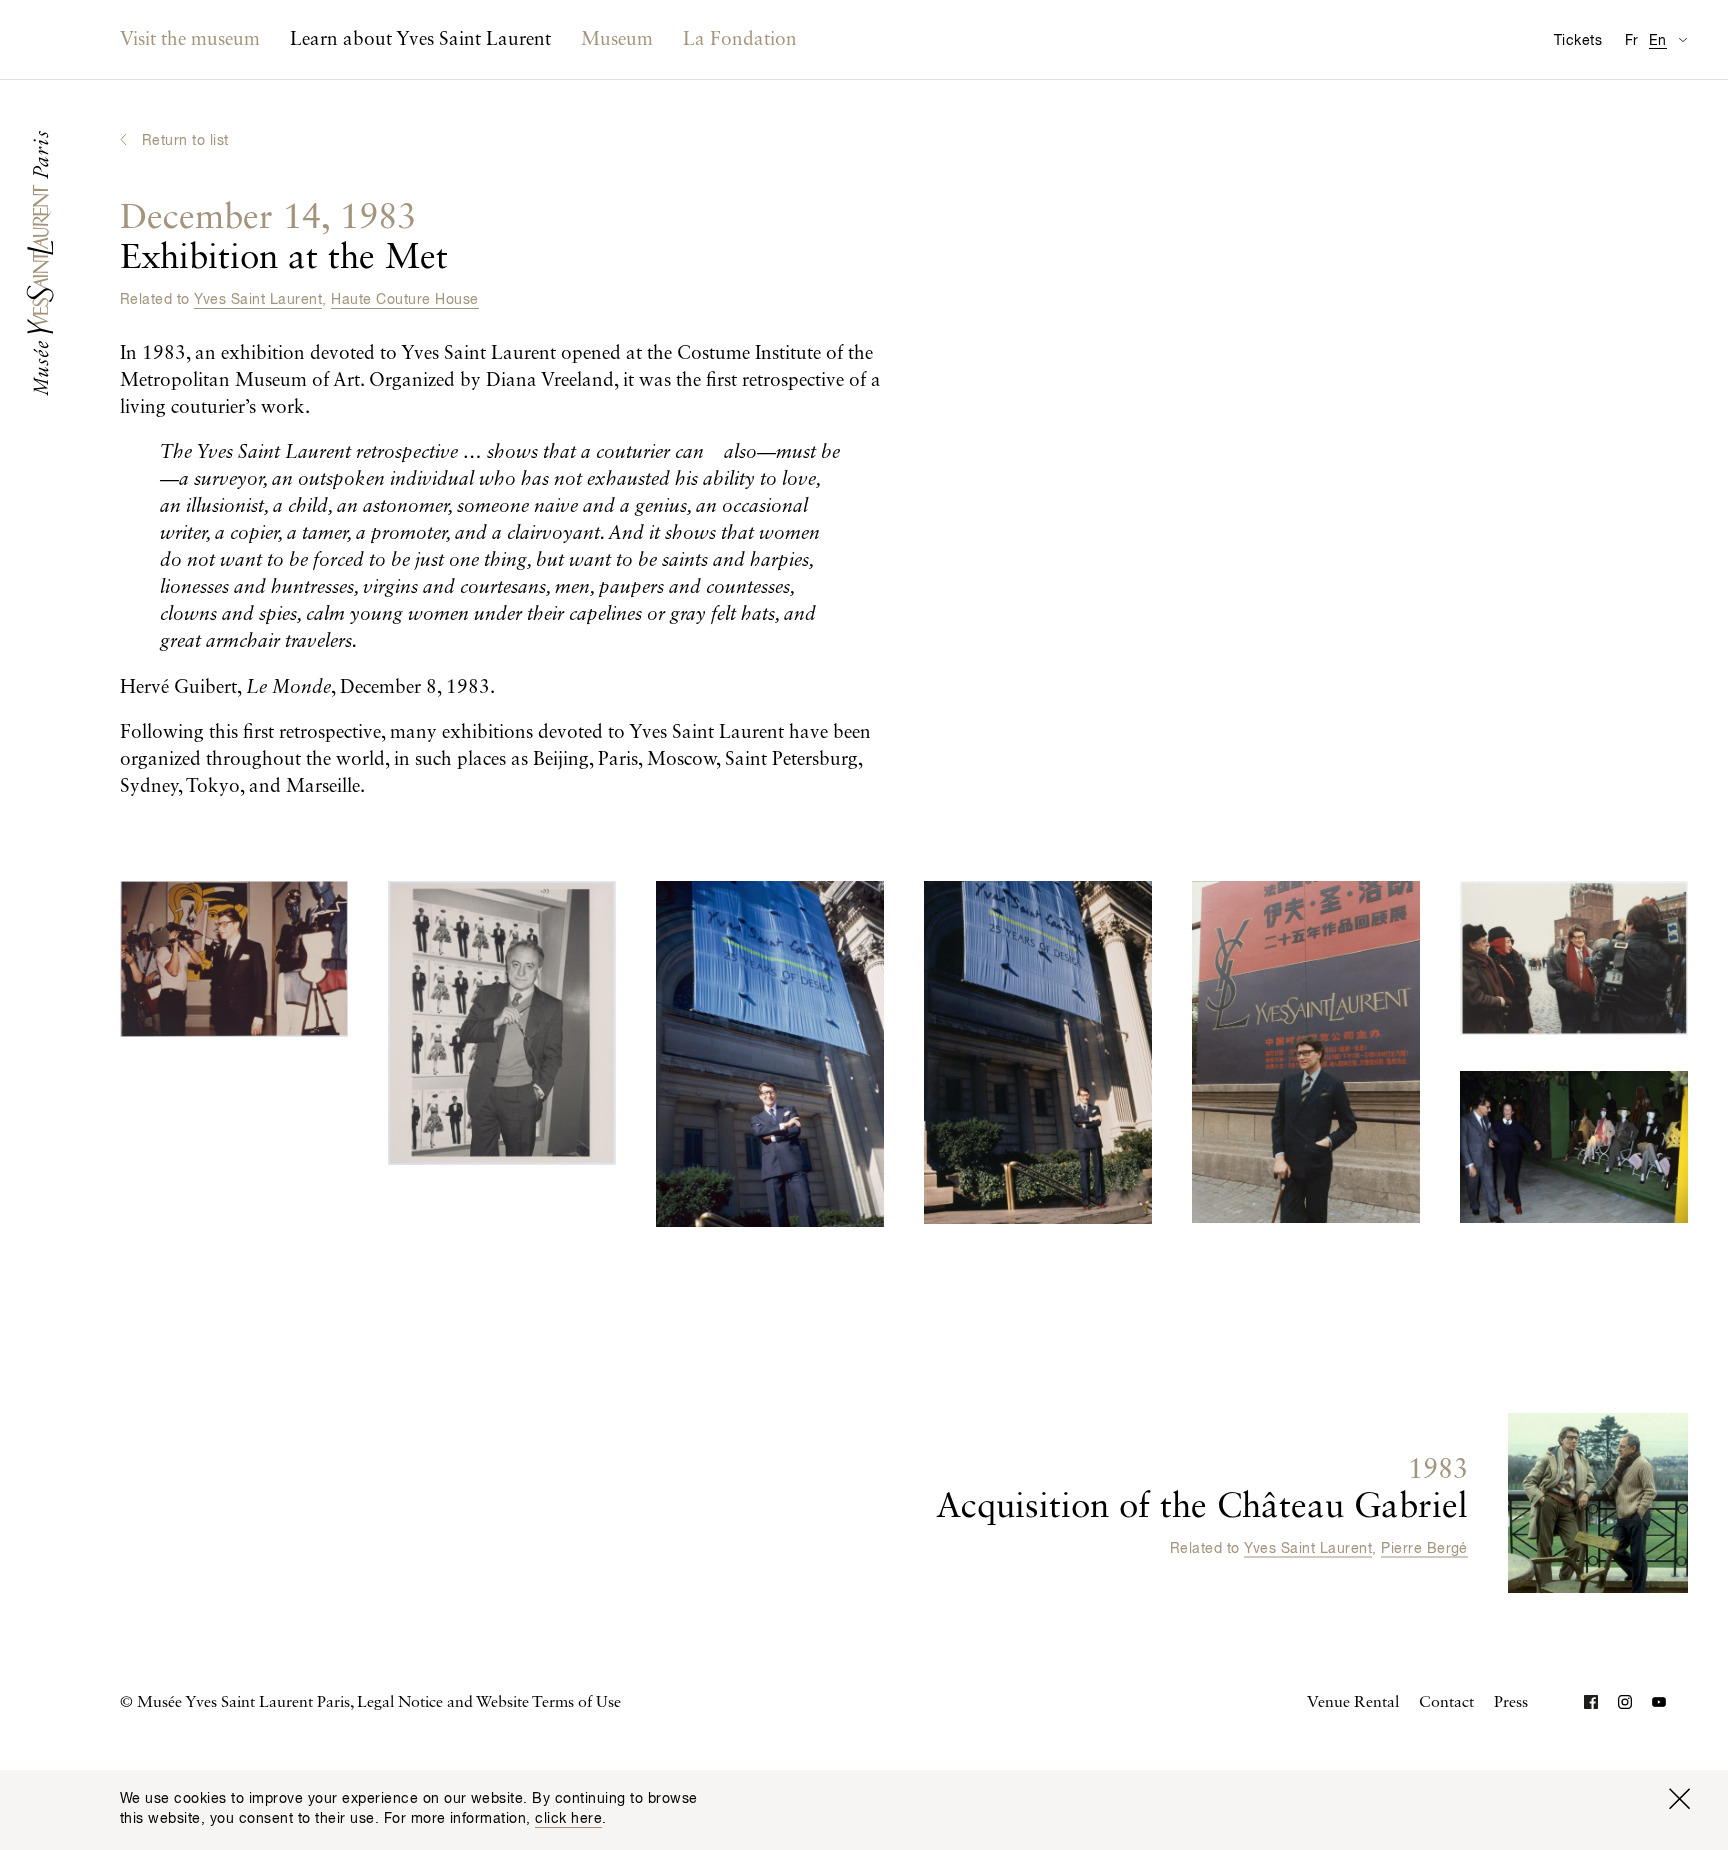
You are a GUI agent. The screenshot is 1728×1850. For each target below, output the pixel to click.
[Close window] (1679, 1799)
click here (568, 1819)
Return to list (185, 141)
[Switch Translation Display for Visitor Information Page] (1682, 39)
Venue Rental (1353, 1703)
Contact (1446, 1703)
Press (1511, 1703)
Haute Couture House (404, 300)
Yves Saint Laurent (258, 300)
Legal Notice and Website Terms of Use (489, 1703)
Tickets (1578, 41)
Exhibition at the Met (284, 238)
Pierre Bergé (1424, 1549)
